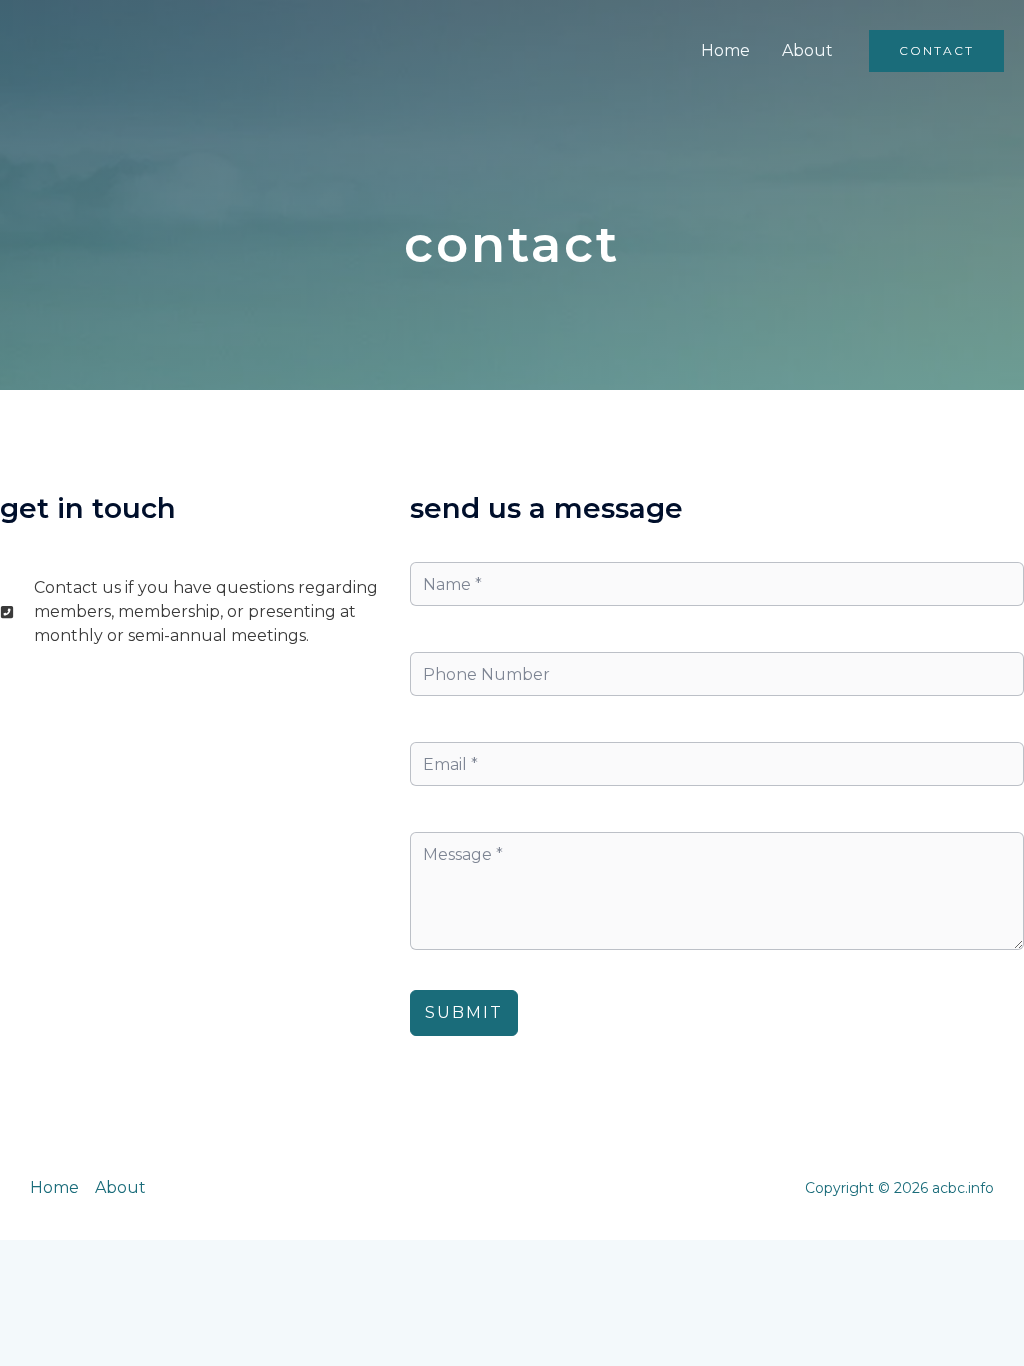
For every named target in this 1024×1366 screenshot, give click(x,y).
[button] (936, 51)
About (807, 50)
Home (725, 50)
